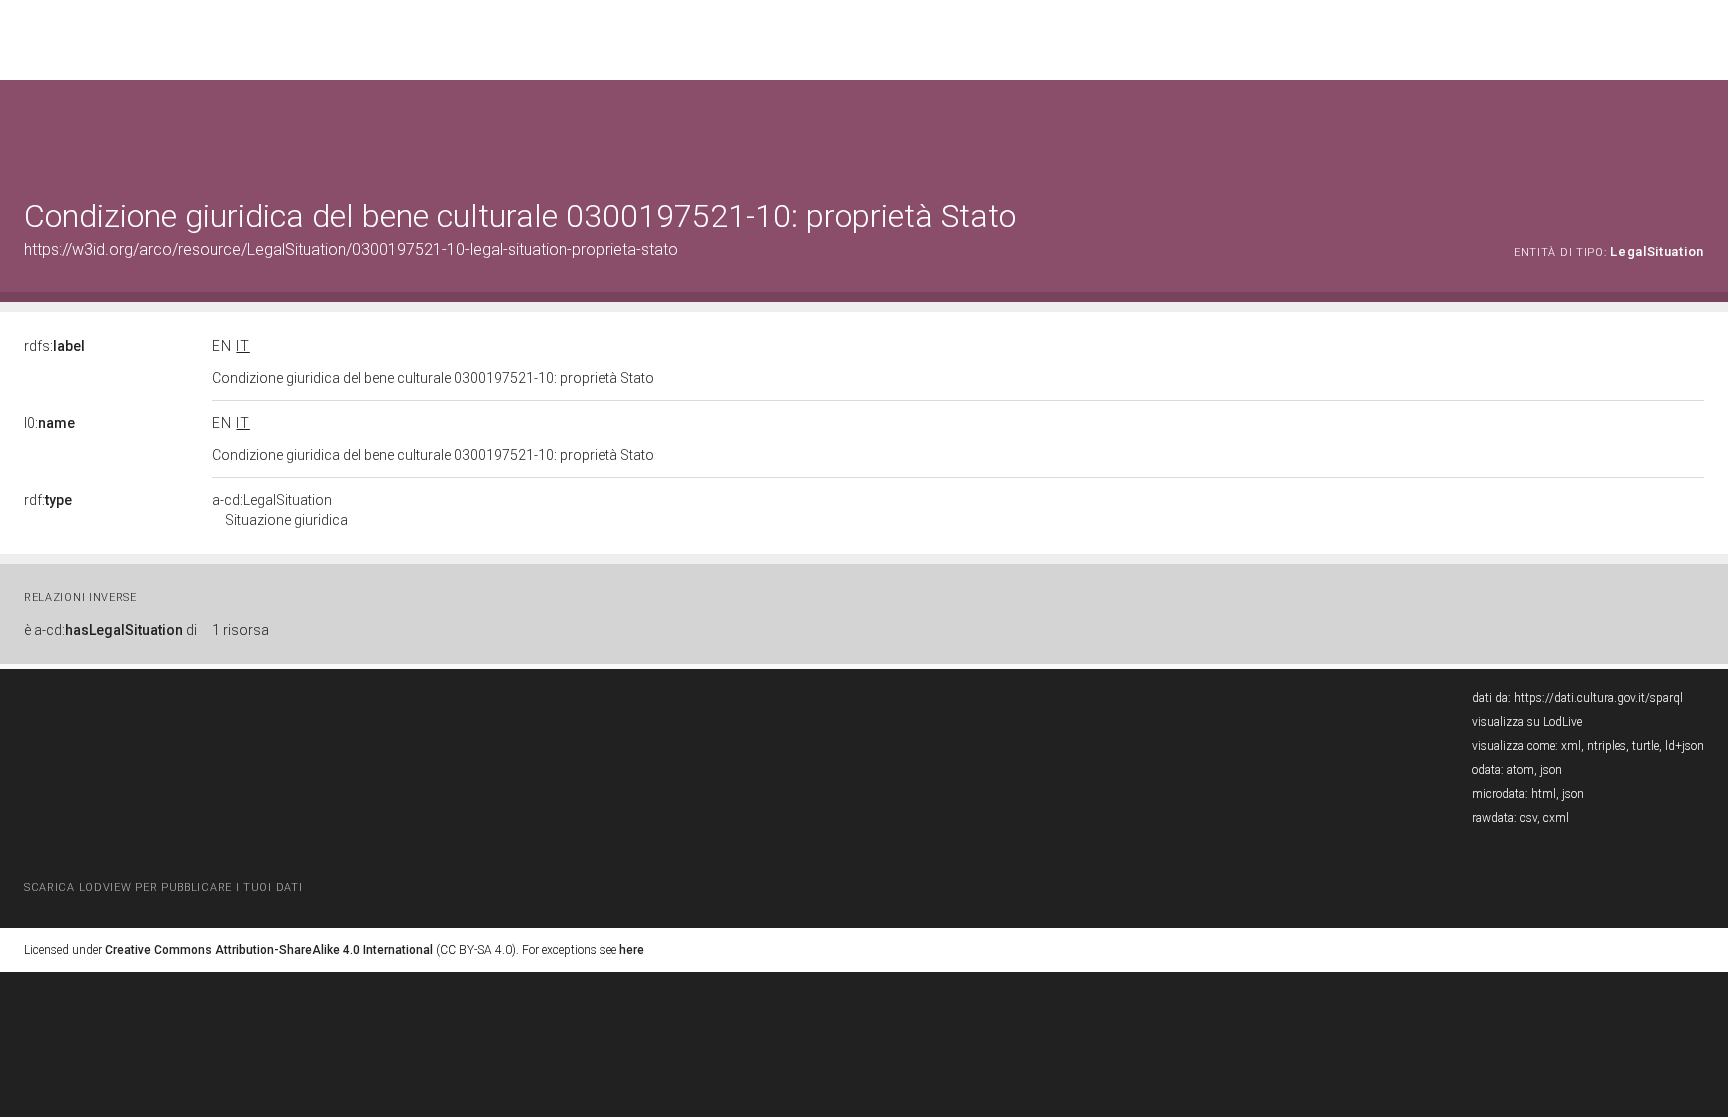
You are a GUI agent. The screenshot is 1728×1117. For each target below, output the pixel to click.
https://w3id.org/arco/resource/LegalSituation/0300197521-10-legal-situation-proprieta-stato (351, 249)
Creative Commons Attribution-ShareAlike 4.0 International (269, 950)
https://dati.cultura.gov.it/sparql (1598, 698)
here (631, 950)
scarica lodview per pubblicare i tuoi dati (163, 887)
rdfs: (54, 346)
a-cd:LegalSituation (280, 510)
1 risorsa (240, 630)
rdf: (48, 500)
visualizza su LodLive (1527, 722)
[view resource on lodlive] (1694, 129)
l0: (49, 423)
